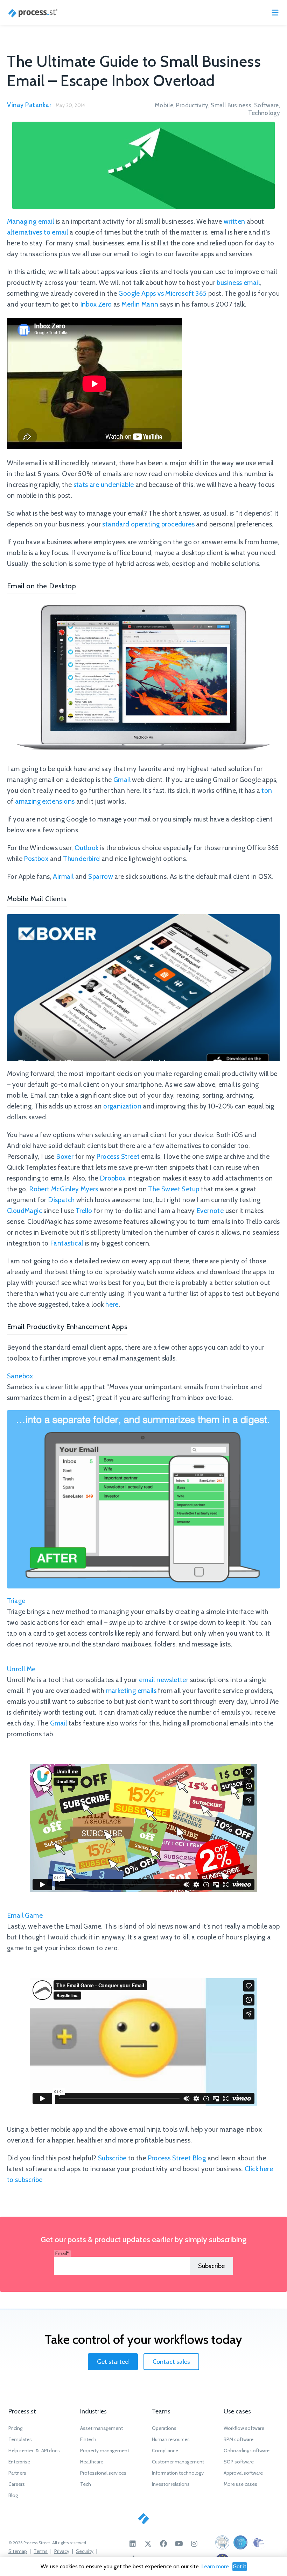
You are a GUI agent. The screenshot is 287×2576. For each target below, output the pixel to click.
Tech (86, 2484)
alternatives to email (37, 232)
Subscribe (112, 2158)
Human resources (171, 2439)
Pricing (15, 2428)
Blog (13, 2495)
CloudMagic (24, 1211)
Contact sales (171, 2362)
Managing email (31, 221)
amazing (28, 801)
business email (238, 283)
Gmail (122, 780)
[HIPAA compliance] (259, 2542)
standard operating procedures (148, 524)
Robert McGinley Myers (64, 1189)
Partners (17, 2473)
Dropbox (113, 1178)
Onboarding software (247, 2451)
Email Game (25, 1915)
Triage (16, 1601)
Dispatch (61, 1200)
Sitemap (18, 2551)
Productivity (192, 105)
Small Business (231, 105)
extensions (58, 801)
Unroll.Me (21, 1669)
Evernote (210, 1211)
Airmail (63, 877)
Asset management (101, 2428)
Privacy (62, 2551)
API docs (51, 2451)
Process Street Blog (177, 2158)
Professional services (103, 2473)
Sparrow (101, 877)
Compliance (165, 2451)
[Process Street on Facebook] (163, 2544)
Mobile (164, 105)
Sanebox (20, 1376)
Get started (113, 2362)
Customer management (178, 2462)
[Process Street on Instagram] (194, 2544)
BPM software (239, 2439)
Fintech (88, 2439)
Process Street (118, 1157)
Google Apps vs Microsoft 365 (162, 293)
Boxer (65, 1157)
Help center (21, 2451)
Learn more (215, 2566)
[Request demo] (143, 2519)
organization (122, 1106)
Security (85, 2551)
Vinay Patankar (29, 105)
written (234, 221)
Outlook (87, 848)
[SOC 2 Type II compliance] (240, 2542)
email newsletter (164, 1680)
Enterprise (19, 2462)
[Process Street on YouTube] (179, 2544)
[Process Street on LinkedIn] (133, 2544)
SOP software (239, 2462)
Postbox (36, 859)
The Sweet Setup (174, 1189)
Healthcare (92, 2462)
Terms (41, 2551)
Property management (105, 2451)
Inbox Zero (96, 304)
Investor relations (171, 2484)
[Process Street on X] (148, 2544)
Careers (17, 2484)
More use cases (240, 2484)
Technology (264, 113)
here (112, 1304)
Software (267, 105)
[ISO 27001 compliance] (222, 2542)
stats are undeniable (104, 485)
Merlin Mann (140, 304)
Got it (240, 2566)
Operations (164, 2428)
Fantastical (66, 1243)
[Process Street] (33, 13)
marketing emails (131, 1691)
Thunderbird (81, 859)
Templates (20, 2439)
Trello (84, 1211)
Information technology (178, 2473)
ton (267, 791)
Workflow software (244, 2428)
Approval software (243, 2473)
